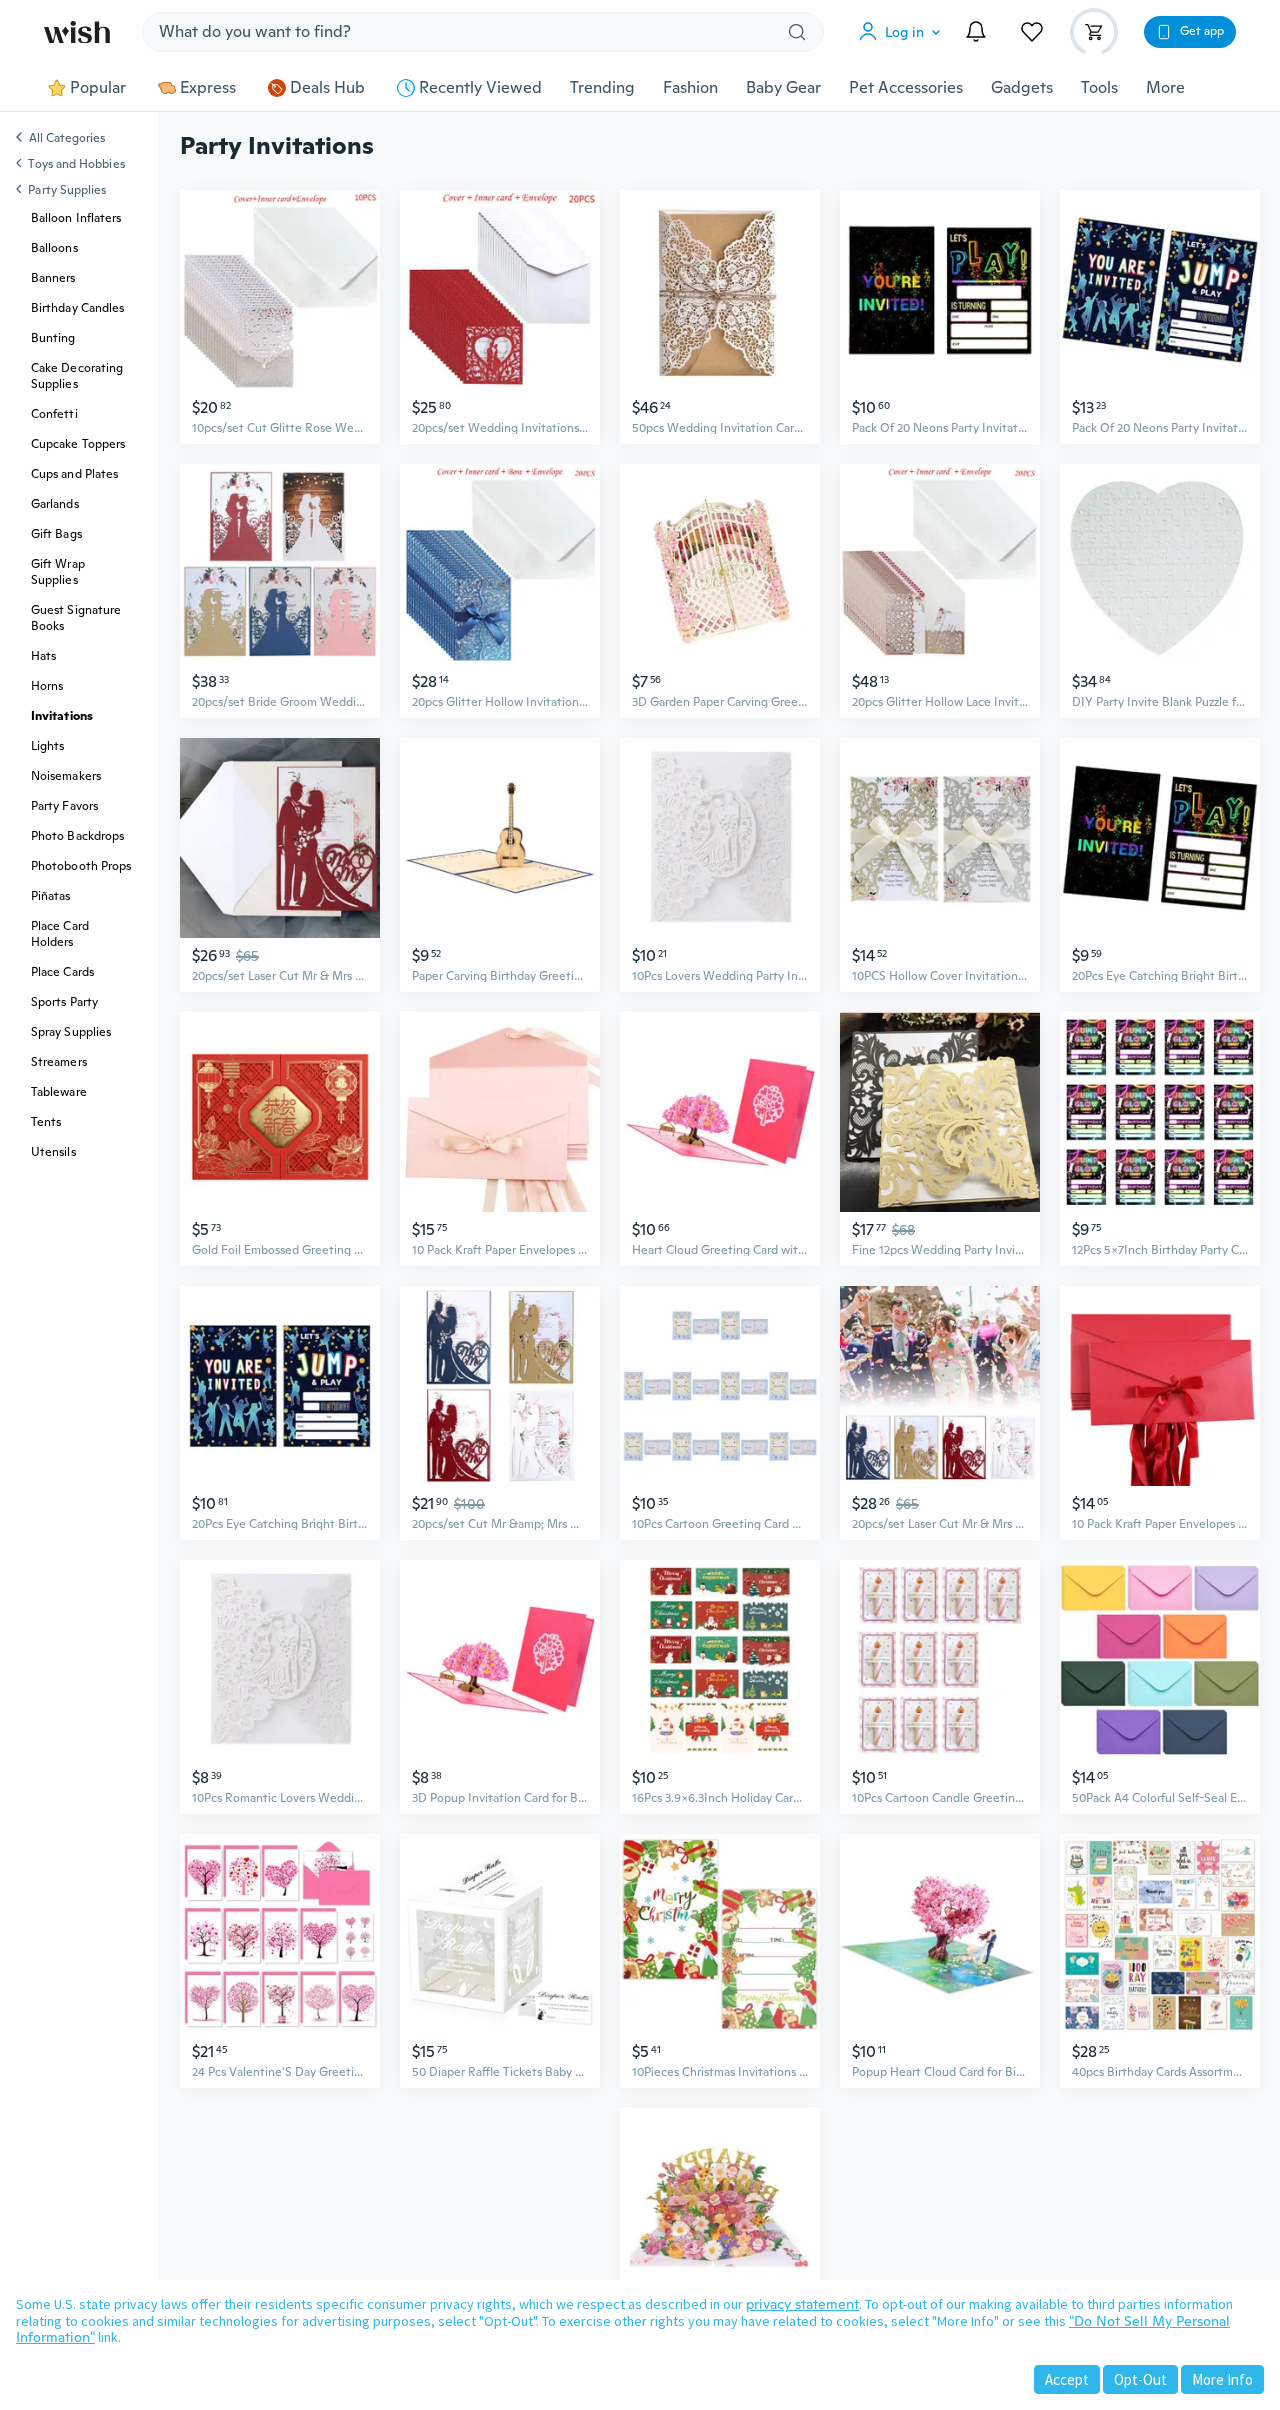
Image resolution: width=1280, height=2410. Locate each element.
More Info (1222, 2379)
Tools (1099, 88)
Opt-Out (1140, 2379)
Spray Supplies (71, 1032)
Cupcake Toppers (78, 444)
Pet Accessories (906, 88)
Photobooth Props (81, 866)
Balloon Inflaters (76, 218)
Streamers (59, 1062)
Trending (602, 88)
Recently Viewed (480, 88)
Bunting (53, 338)
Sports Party (64, 1002)
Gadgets (1022, 88)
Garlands (55, 504)
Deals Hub (327, 88)
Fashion (690, 88)
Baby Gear (783, 88)
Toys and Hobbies (76, 164)
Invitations (62, 716)
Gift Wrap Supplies (58, 572)
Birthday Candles (77, 308)
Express (208, 88)
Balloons (54, 248)
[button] (904, 32)
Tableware (59, 1092)
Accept (1067, 2379)
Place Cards (62, 972)
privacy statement (802, 2304)
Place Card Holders (60, 934)
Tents (46, 1122)
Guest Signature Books (76, 618)
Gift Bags (56, 534)
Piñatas (51, 896)
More (1165, 88)
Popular (98, 88)
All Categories (67, 139)
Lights (47, 746)
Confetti (54, 414)
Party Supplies (67, 190)
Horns (47, 686)
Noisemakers (66, 776)
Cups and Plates (74, 474)
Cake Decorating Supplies (77, 376)
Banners (53, 278)
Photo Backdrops (77, 836)
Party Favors (64, 806)
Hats (43, 656)
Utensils (53, 1152)
